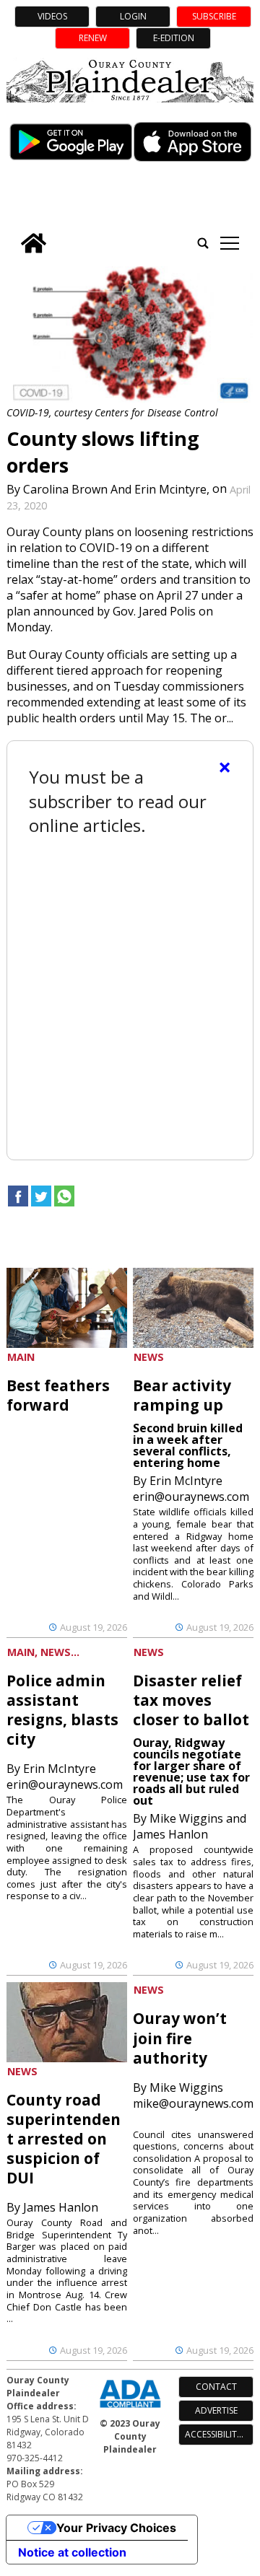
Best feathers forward (58, 1395)
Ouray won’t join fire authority (180, 2038)
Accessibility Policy (219, 2434)
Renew (93, 38)
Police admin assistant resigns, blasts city (62, 1710)
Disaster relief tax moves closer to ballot (191, 1700)
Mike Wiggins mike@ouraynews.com (193, 2095)
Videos (52, 16)
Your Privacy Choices (116, 2528)
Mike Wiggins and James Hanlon (190, 1826)
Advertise (216, 2410)
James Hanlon (61, 2207)
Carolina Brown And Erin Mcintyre (115, 489)
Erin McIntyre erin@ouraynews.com (191, 1489)
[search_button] (203, 243)
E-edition (174, 38)
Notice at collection (72, 2552)
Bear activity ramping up (182, 1395)
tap (229, 243)
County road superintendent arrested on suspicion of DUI (64, 2139)
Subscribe (214, 16)
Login (133, 16)
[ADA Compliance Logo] (130, 2409)
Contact (216, 2387)
